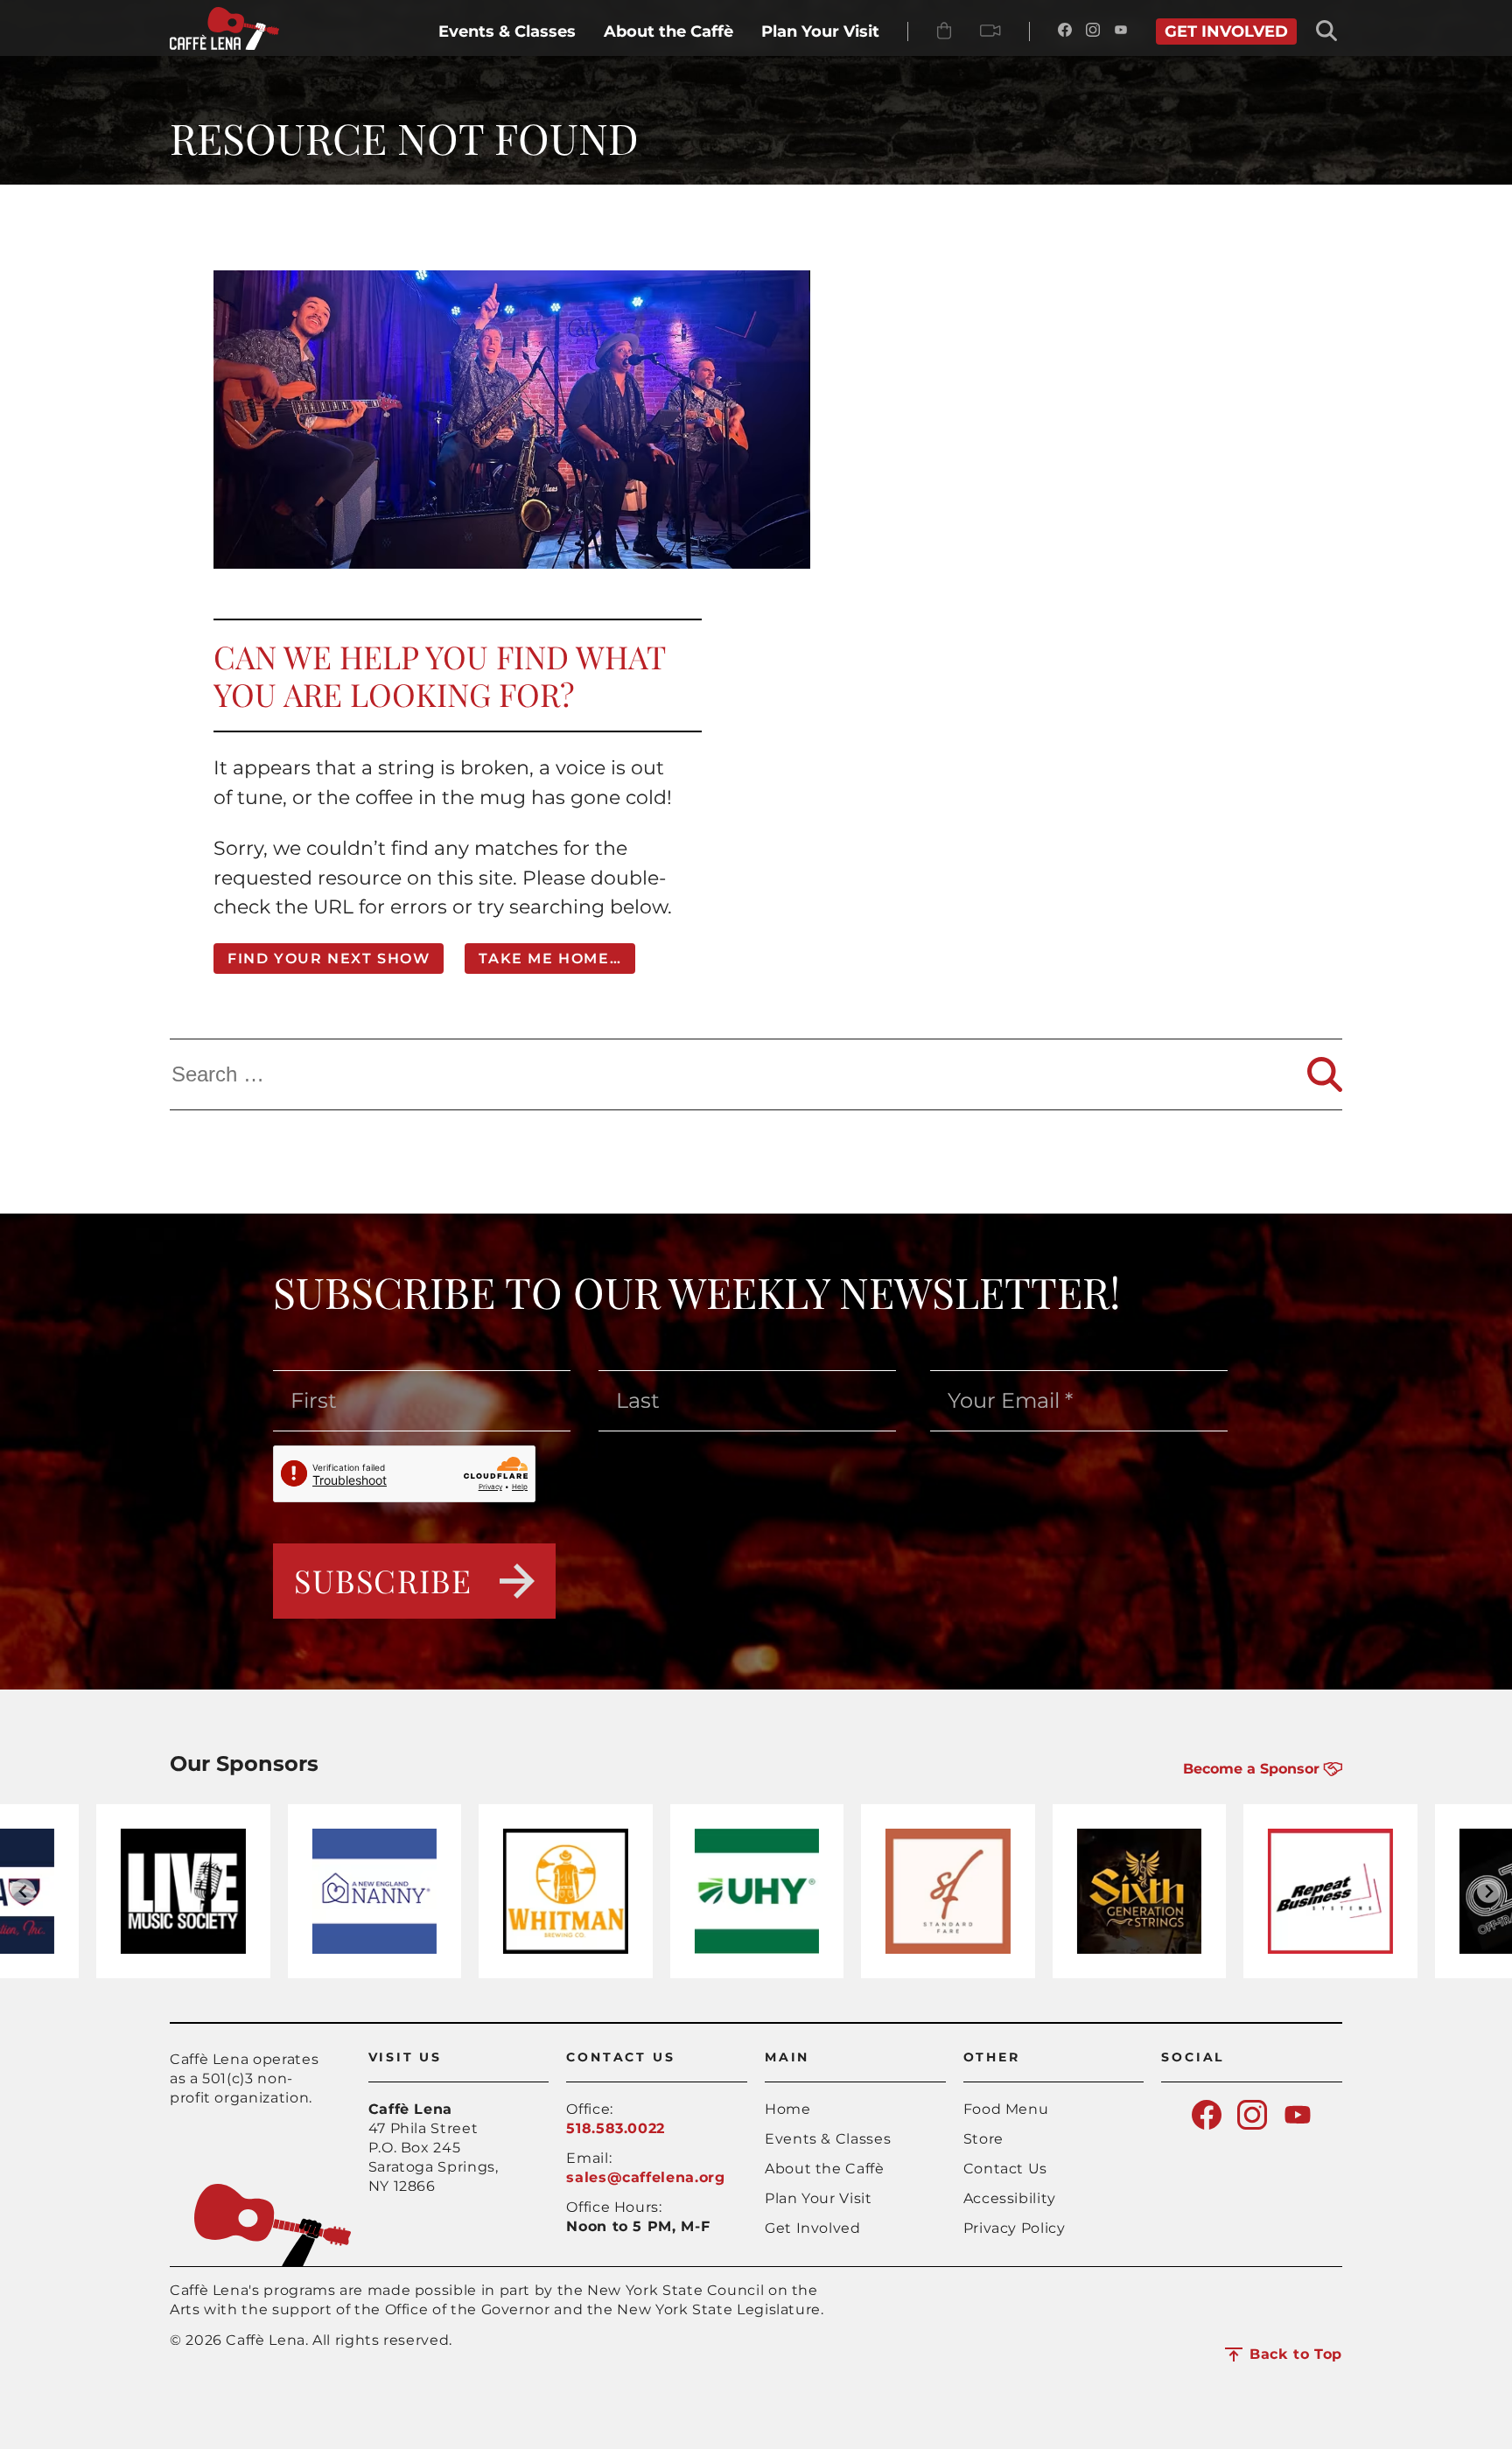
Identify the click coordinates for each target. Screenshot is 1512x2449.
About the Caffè (825, 2169)
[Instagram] (1093, 31)
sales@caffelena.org (645, 2177)
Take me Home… (550, 959)
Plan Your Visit (819, 2198)
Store (983, 2139)
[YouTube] (1121, 31)
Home (788, 2109)
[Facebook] (1065, 31)
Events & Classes (828, 2139)
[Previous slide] (23, 1891)
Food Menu (1006, 2109)
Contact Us (1005, 2169)
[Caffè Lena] (224, 45)
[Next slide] (1489, 1891)
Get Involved (813, 2228)
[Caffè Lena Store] (944, 31)
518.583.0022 (616, 2128)
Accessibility (1010, 2198)
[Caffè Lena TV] (990, 31)
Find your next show (329, 959)
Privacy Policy (1015, 2228)
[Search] (1325, 1074)
